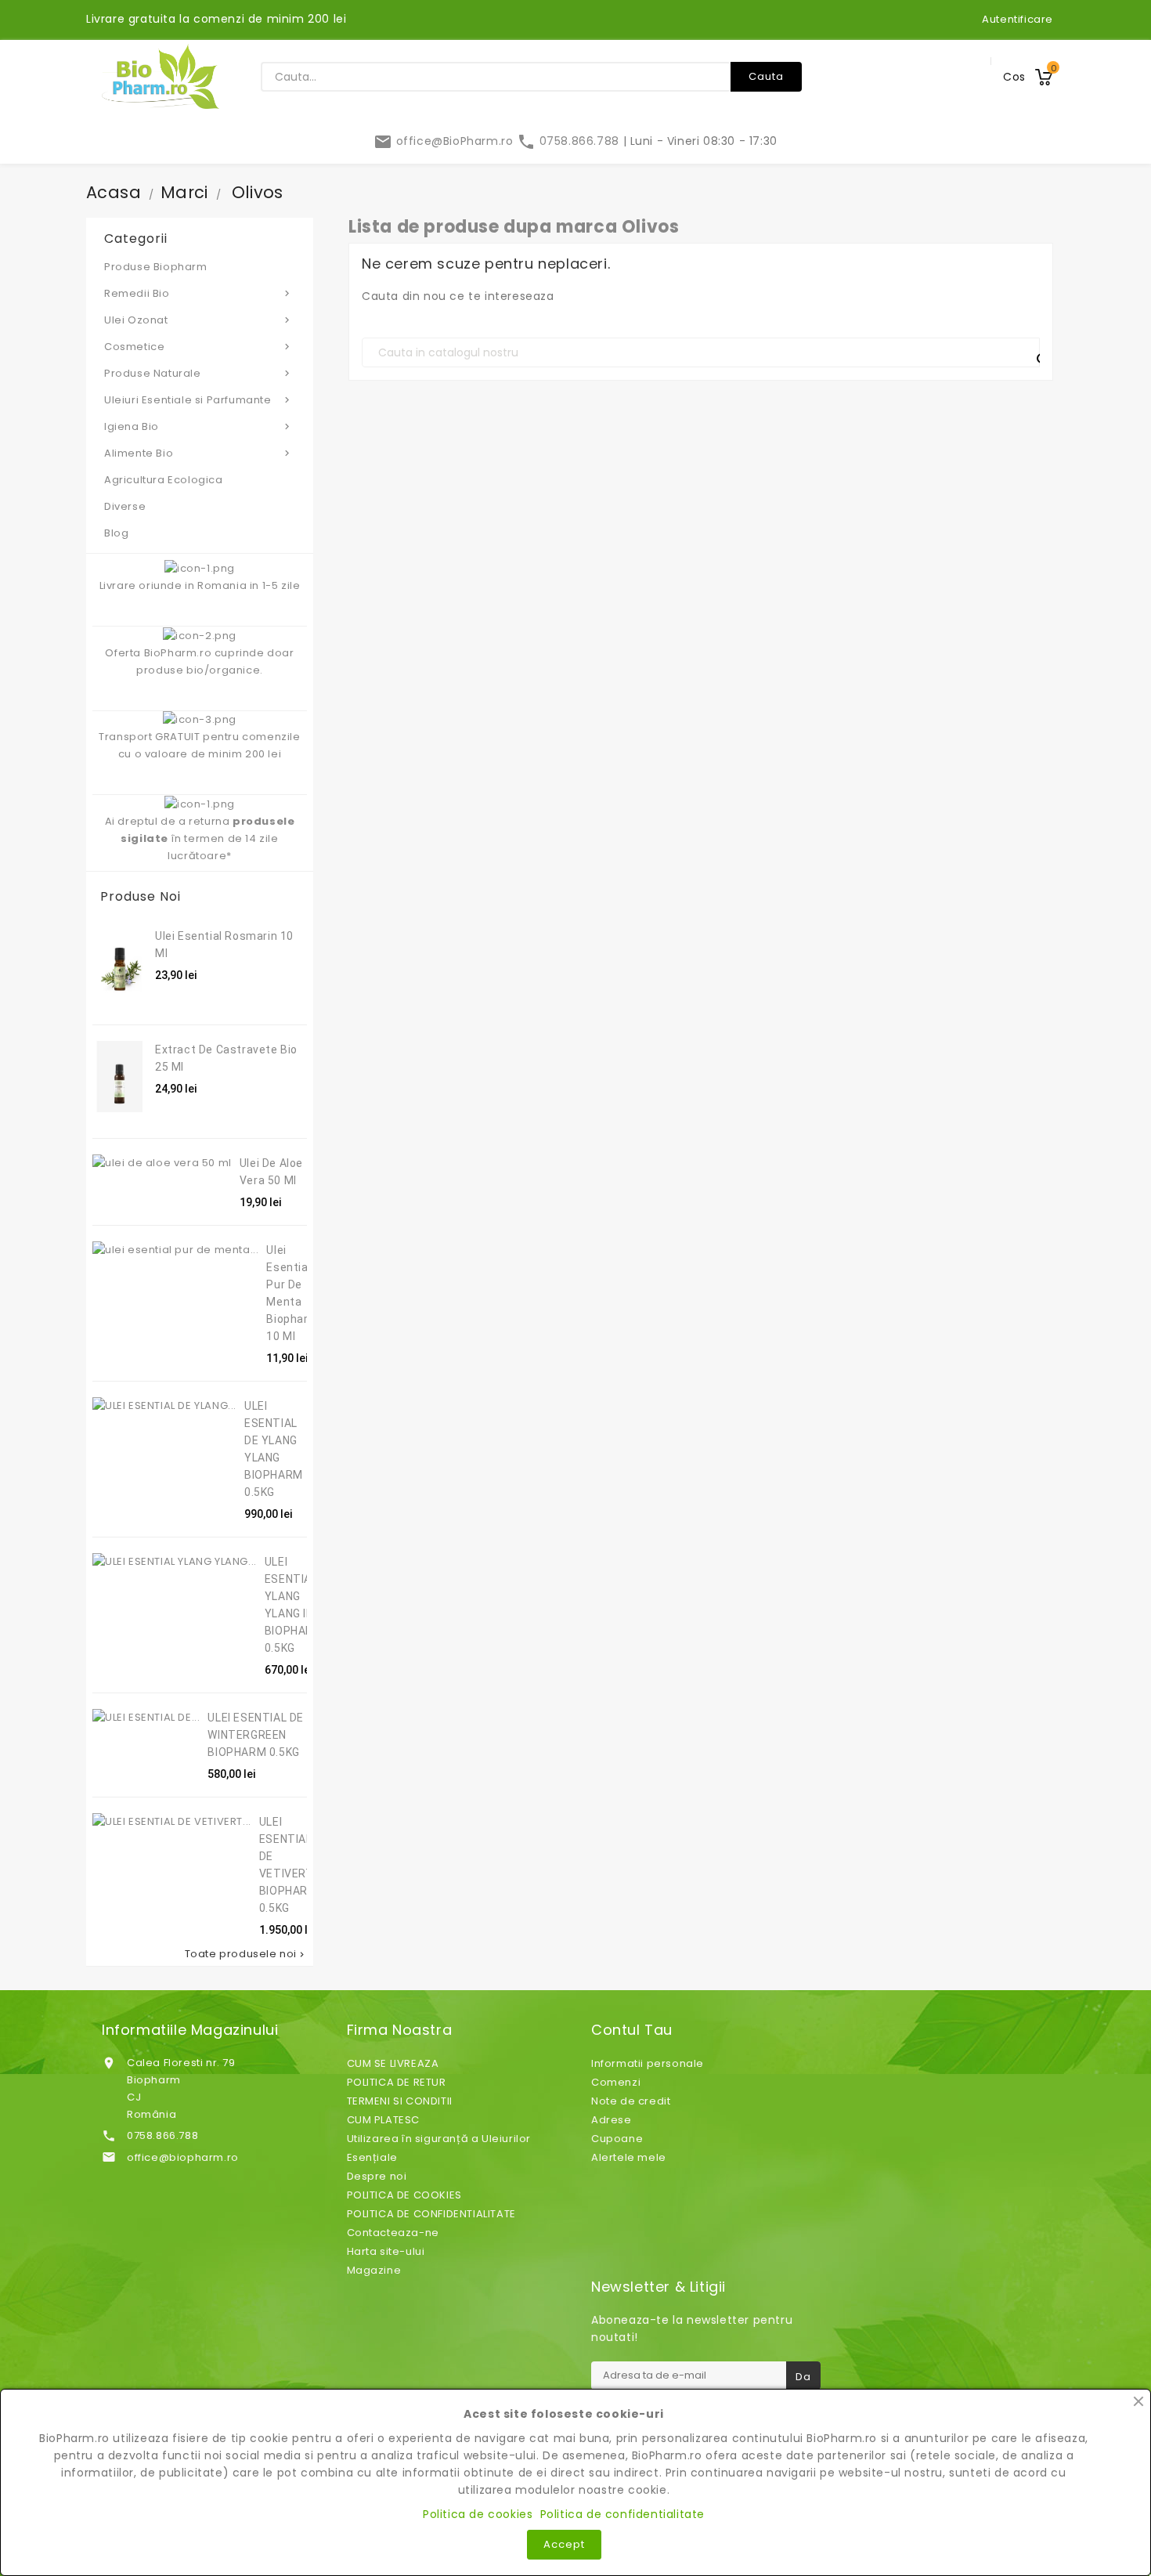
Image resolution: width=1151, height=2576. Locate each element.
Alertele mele (629, 2157)
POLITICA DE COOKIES (404, 2195)
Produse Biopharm (156, 267)
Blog (116, 533)
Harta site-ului (386, 2251)
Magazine (374, 2270)
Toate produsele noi (246, 1954)
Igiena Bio (198, 426)
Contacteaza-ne (393, 2233)
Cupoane (617, 2139)
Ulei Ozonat (198, 320)
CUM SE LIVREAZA (393, 2063)
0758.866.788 (570, 141)
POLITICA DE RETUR (397, 2082)
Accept (564, 2544)
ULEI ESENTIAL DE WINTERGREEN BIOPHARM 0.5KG (256, 1735)
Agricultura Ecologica (164, 480)
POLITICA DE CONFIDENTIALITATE (431, 2214)
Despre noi (377, 2176)
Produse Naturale (198, 373)
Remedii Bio (198, 293)
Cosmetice (198, 347)
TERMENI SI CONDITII (400, 2101)
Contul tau (632, 2030)
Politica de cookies (478, 2514)
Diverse (125, 506)
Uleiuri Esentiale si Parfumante (198, 400)
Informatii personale (648, 2063)
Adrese (612, 2120)
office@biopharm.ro (183, 2157)
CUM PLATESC (384, 2120)
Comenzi (616, 2082)
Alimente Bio (198, 453)
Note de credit (631, 2101)
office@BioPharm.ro (445, 141)
